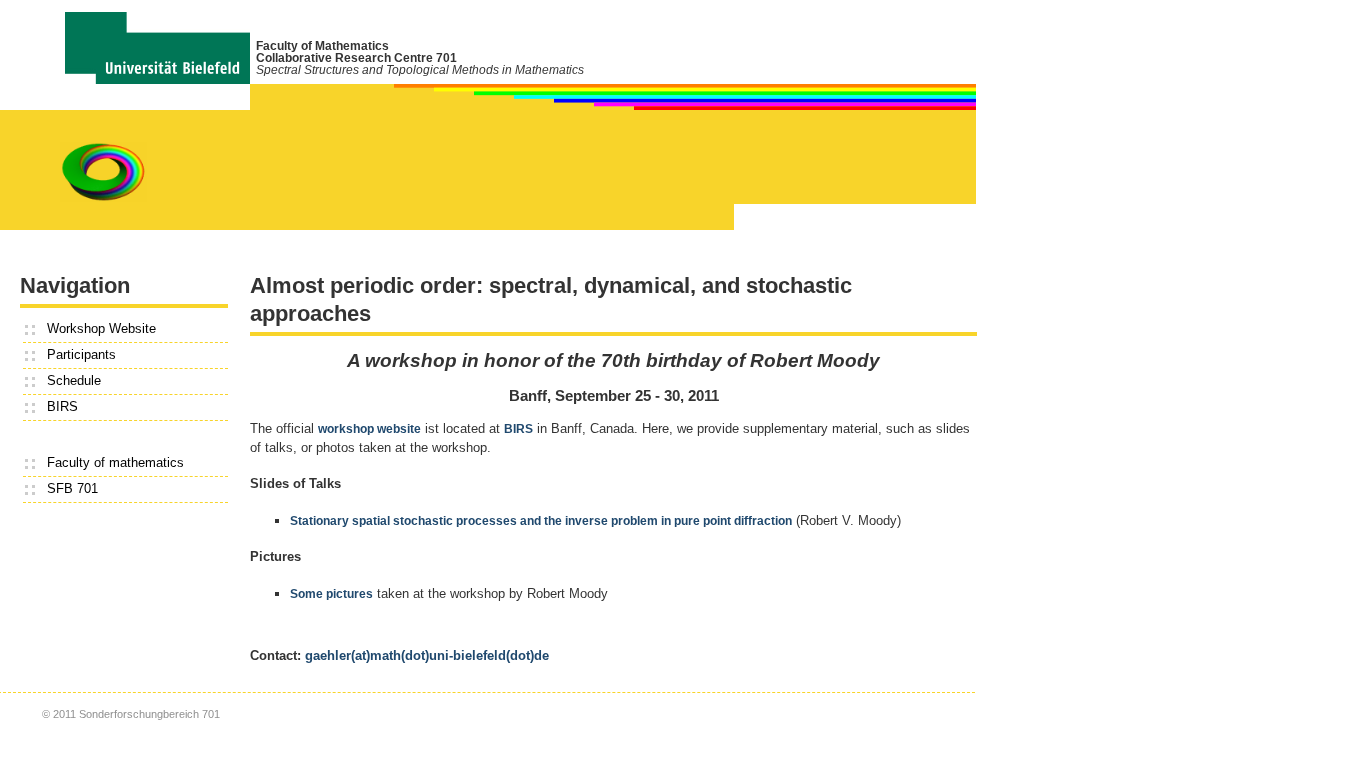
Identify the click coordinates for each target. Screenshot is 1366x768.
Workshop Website (101, 328)
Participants (81, 354)
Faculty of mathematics (115, 462)
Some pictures (331, 594)
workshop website (369, 429)
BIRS (62, 406)
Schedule (74, 380)
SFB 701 (72, 488)
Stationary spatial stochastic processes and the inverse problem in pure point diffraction (541, 521)
